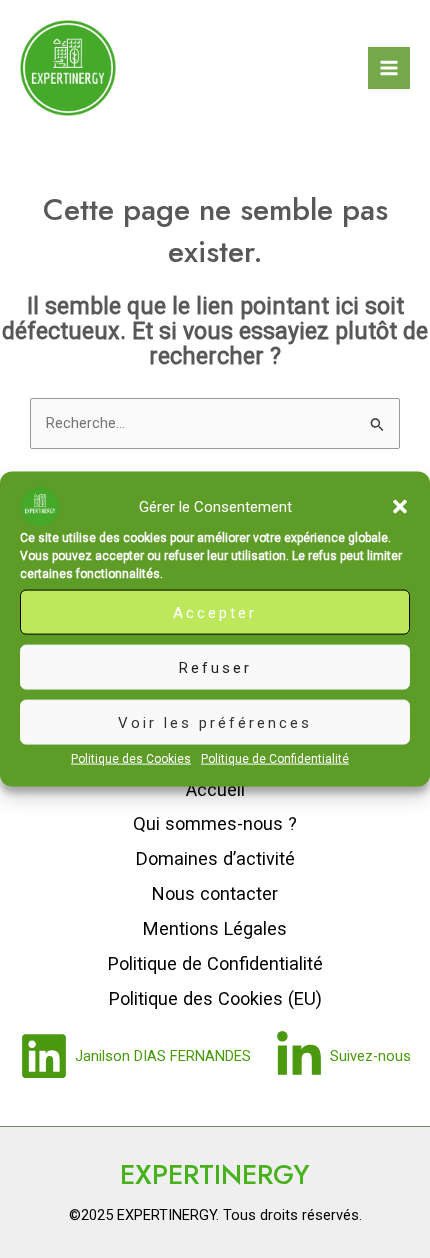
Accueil (215, 789)
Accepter (215, 612)
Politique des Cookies (131, 759)
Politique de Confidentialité (275, 759)
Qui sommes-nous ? (215, 823)
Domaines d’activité (215, 858)
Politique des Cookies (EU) (215, 998)
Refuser (215, 667)
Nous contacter (215, 893)
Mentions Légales (215, 928)
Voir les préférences (215, 722)
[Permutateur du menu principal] (389, 68)
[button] (400, 507)
